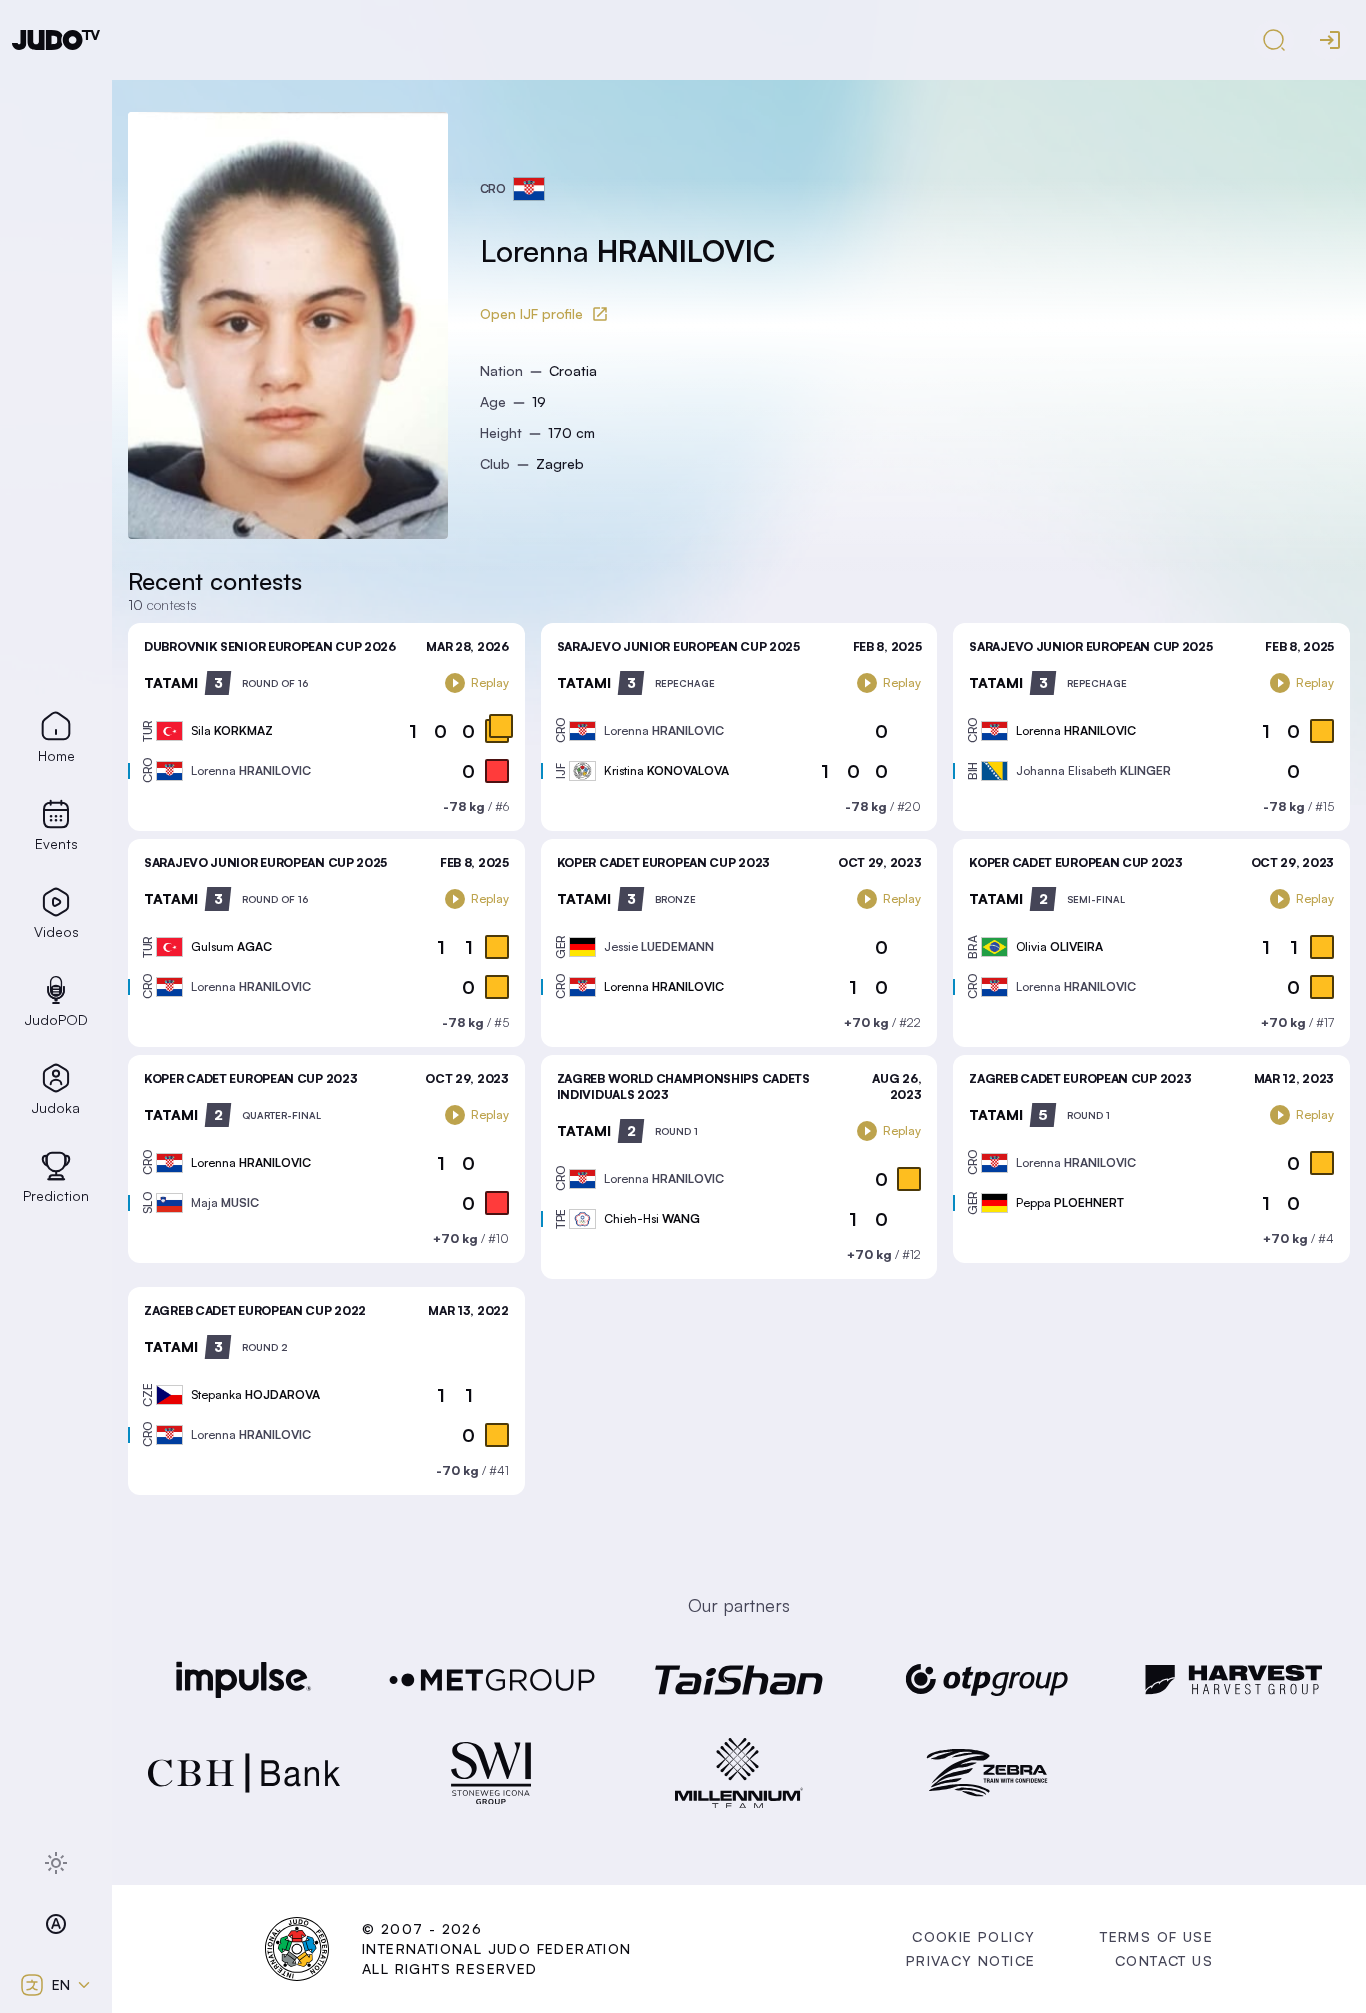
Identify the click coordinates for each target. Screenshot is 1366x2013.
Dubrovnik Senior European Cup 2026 (270, 646)
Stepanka (255, 1394)
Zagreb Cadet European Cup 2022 (255, 1310)
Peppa (1070, 1202)
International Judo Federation (497, 1948)
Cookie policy (973, 1936)
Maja (225, 1202)
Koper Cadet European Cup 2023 (663, 862)
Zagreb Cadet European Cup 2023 (1080, 1078)
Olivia (1059, 946)
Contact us (1164, 1960)
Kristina (666, 770)
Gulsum (231, 946)
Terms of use (1156, 1936)
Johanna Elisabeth (1093, 770)
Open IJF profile (531, 313)
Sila (232, 730)
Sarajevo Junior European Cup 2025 (678, 646)
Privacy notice (971, 1960)
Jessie (659, 946)
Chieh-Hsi (652, 1218)
